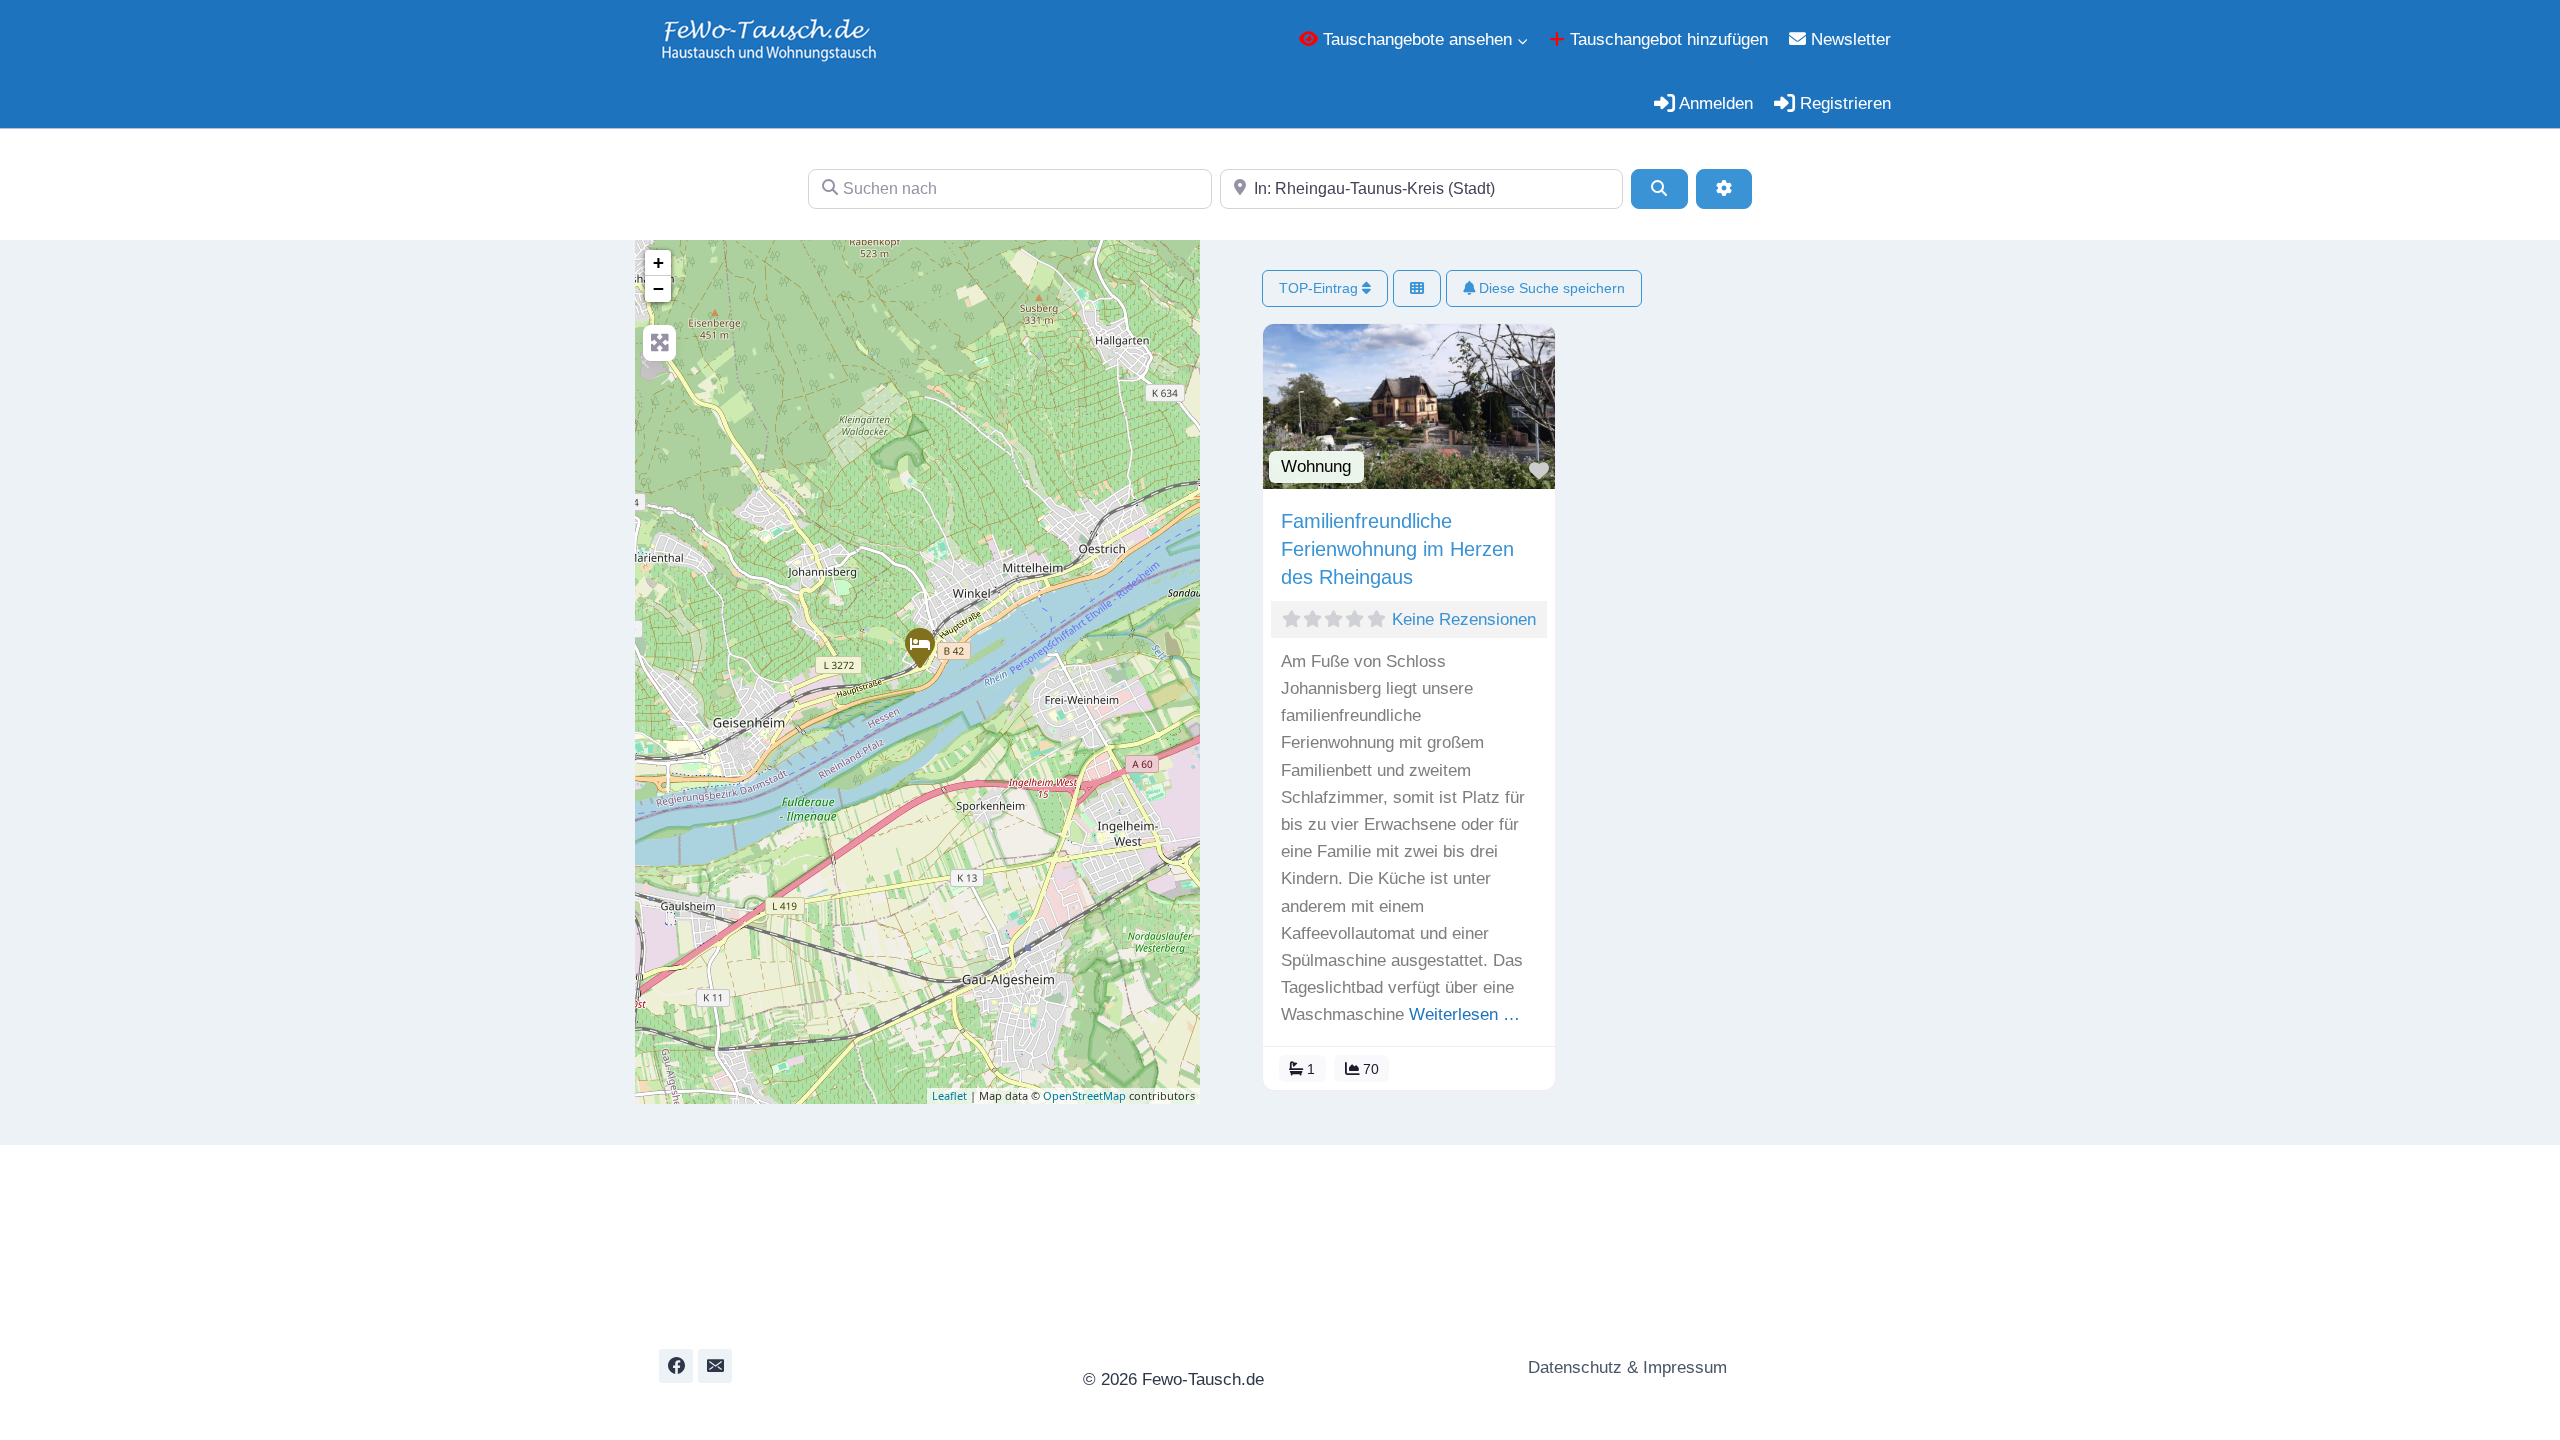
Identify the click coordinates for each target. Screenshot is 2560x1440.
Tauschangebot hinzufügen (1666, 39)
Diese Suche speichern (1550, 288)
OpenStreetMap (1084, 1095)
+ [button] (658, 262)
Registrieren (1843, 103)
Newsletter (1848, 39)
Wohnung (1316, 466)
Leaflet (949, 1095)
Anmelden (1714, 103)
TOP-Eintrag (1320, 288)
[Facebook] (676, 1366)
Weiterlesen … (1464, 1014)
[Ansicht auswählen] (1417, 288)
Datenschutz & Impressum (1625, 1367)
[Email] (715, 1366)
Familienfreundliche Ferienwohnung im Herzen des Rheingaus (1397, 549)
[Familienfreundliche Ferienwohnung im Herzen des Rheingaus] (919, 647)
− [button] (658, 288)
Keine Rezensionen (1464, 619)
